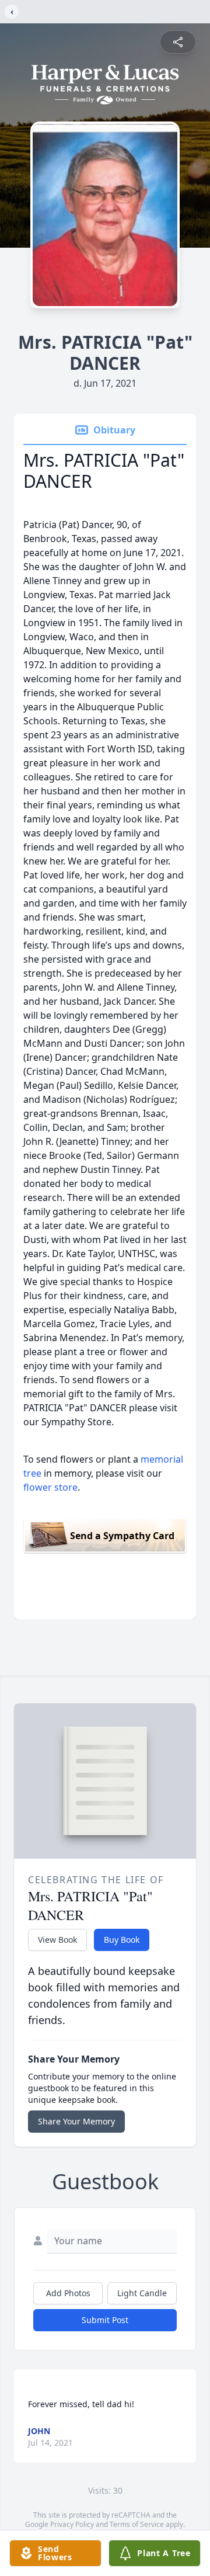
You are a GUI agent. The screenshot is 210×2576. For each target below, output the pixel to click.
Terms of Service (137, 2524)
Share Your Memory (76, 2121)
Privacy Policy (72, 2524)
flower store (50, 1487)
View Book (57, 1940)
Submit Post (105, 2320)
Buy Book (122, 1940)
